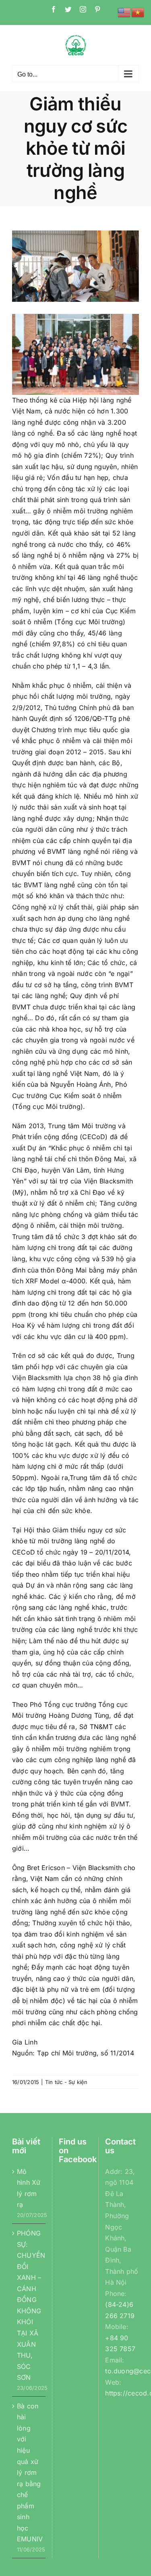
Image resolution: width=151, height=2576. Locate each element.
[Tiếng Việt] (138, 12)
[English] (124, 12)
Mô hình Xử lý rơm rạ (29, 2188)
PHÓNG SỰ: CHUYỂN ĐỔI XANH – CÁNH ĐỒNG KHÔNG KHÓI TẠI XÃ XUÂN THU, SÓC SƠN (29, 2305)
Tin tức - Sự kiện (66, 2082)
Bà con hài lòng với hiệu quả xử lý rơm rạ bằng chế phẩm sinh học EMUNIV (29, 2472)
